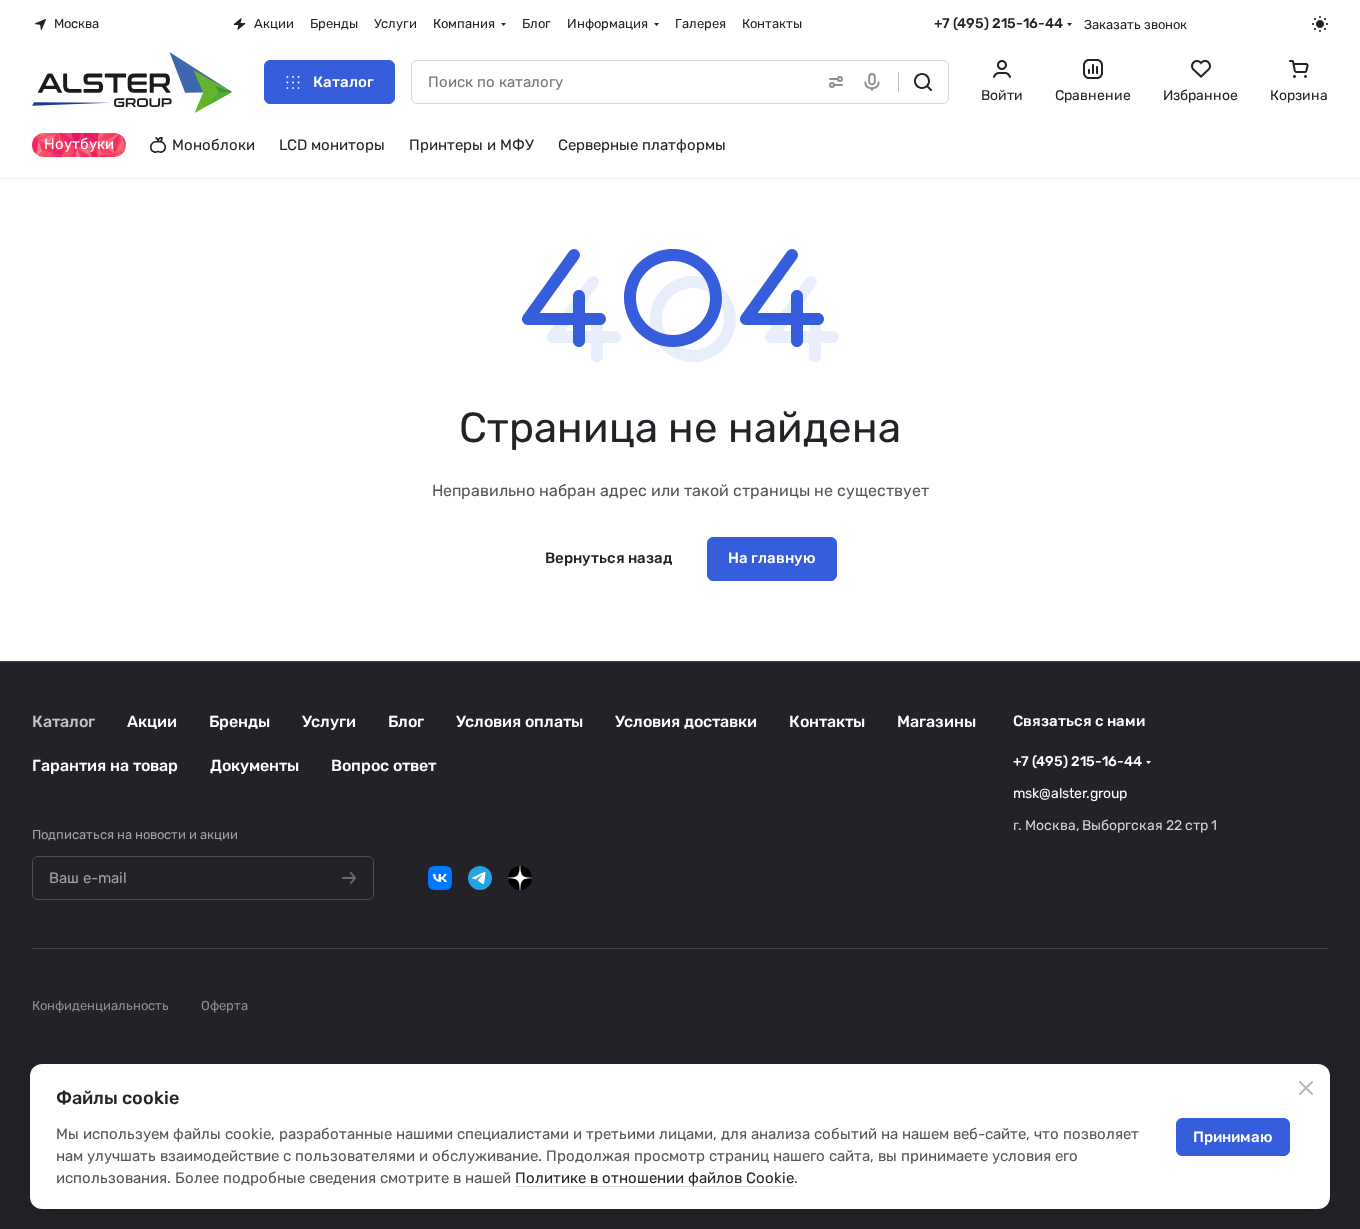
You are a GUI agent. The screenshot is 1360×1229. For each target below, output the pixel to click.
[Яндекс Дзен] (520, 878)
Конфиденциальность (100, 1005)
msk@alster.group (1070, 793)
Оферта (224, 1005)
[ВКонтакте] (440, 878)
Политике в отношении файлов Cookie (654, 1178)
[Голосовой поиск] (876, 82)
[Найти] (923, 82)
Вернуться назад (608, 558)
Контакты (827, 721)
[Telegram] (480, 878)
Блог (406, 721)
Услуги (329, 721)
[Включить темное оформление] (1320, 24)
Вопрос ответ (383, 765)
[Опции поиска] (832, 82)
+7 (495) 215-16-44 (998, 23)
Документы (254, 765)
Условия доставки (686, 721)
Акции (152, 721)
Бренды (239, 721)
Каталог (63, 721)
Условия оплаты (519, 721)
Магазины (936, 721)
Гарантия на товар (105, 765)
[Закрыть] (1306, 1088)
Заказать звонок (1135, 24)
